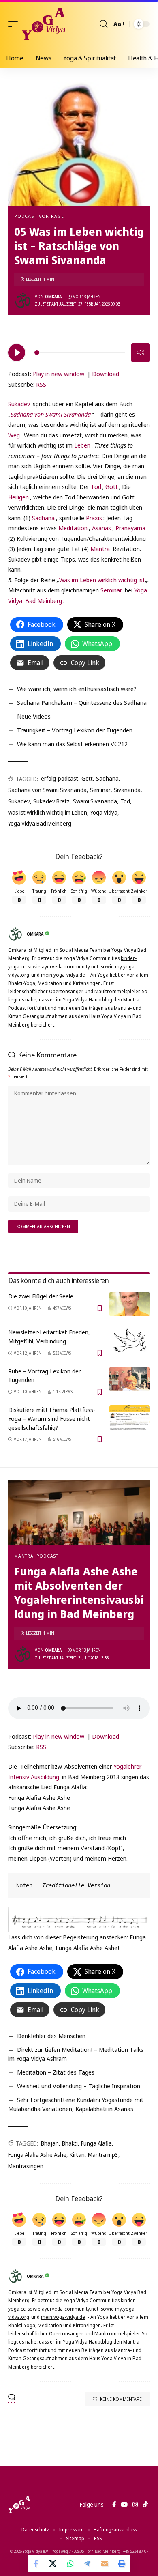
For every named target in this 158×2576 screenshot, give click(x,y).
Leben (82, 445)
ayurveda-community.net (70, 967)
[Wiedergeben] (17, 353)
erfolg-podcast (60, 778)
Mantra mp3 (103, 2155)
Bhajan (50, 2143)
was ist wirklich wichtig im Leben (48, 812)
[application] (79, 351)
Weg (14, 435)
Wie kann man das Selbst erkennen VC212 (72, 744)
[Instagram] (135, 2505)
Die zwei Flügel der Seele (41, 1296)
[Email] (105, 2563)
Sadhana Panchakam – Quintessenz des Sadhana (82, 702)
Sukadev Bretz (51, 801)
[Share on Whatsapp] (70, 2563)
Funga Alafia (96, 2143)
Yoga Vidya (104, 812)
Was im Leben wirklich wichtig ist (102, 580)
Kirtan (77, 2155)
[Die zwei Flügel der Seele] (130, 1304)
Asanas (101, 528)
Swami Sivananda (95, 801)
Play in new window (59, 374)
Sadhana (43, 518)
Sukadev (19, 404)
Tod (96, 486)
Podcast (25, 216)
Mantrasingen (26, 2166)
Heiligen (18, 497)
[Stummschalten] (141, 353)
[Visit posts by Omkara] (23, 300)
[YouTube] (124, 2505)
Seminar (111, 590)
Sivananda (127, 790)
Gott (112, 486)
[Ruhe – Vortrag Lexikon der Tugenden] (130, 1379)
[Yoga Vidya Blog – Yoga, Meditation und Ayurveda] (19, 2505)
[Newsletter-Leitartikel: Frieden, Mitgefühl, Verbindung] (130, 1340)
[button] (15, 24)
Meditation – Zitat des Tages (56, 2072)
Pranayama (130, 528)
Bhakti (70, 2143)
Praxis (94, 518)
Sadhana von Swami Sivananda (47, 790)
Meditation (73, 528)
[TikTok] (145, 2505)
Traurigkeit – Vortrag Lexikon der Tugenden (75, 730)
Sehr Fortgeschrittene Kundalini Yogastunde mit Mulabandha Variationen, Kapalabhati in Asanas (76, 2104)
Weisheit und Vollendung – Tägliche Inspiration (79, 2086)
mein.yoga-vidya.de (63, 975)
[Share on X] (53, 2563)
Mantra (100, 549)
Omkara (53, 297)
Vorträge (51, 216)
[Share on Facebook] (36, 2563)
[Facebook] (114, 2505)
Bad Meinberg (44, 600)
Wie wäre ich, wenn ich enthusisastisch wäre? (77, 689)
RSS (41, 384)
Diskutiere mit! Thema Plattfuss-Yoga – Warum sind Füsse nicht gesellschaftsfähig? (52, 1418)
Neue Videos (34, 716)
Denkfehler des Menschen (51, 2036)
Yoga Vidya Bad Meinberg (40, 823)
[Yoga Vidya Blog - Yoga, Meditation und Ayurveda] (44, 24)
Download (106, 374)
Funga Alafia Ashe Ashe (37, 2155)
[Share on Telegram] (88, 2563)
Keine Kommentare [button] (121, 2399)
